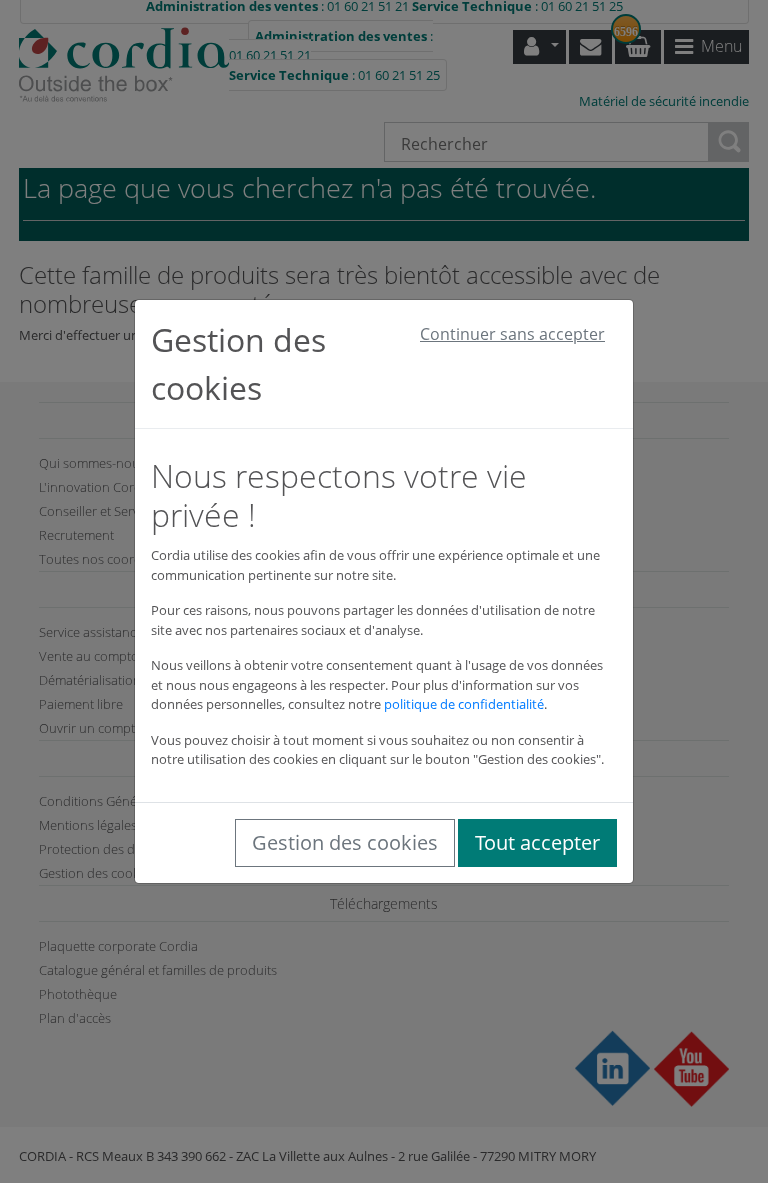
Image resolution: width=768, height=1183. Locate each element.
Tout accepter (537, 842)
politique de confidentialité (464, 704)
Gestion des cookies (345, 842)
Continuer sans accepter (512, 334)
